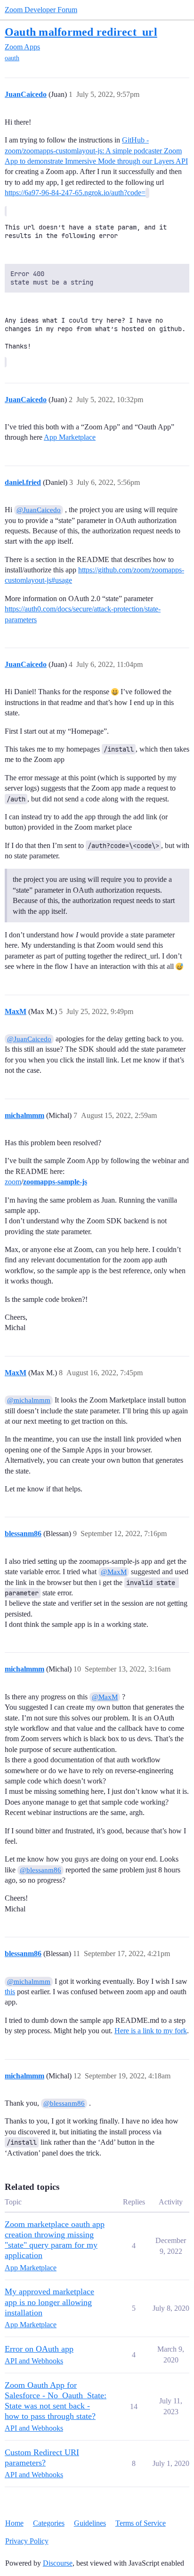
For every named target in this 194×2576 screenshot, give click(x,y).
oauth (12, 58)
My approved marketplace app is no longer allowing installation (49, 2302)
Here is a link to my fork (151, 2031)
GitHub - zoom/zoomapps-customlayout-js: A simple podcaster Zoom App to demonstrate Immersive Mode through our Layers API (96, 151)
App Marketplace (70, 437)
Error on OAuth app (39, 2349)
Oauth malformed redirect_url (81, 32)
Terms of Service (141, 2523)
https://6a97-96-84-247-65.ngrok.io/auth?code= (75, 193)
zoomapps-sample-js (55, 1182)
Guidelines (90, 2523)
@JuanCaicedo (39, 510)
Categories (49, 2523)
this (10, 1992)
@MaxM (114, 1572)
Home (14, 2523)
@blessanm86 (40, 1870)
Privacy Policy (27, 2541)
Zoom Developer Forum (41, 10)
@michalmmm (29, 1400)
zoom (13, 1182)
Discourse (58, 2563)
